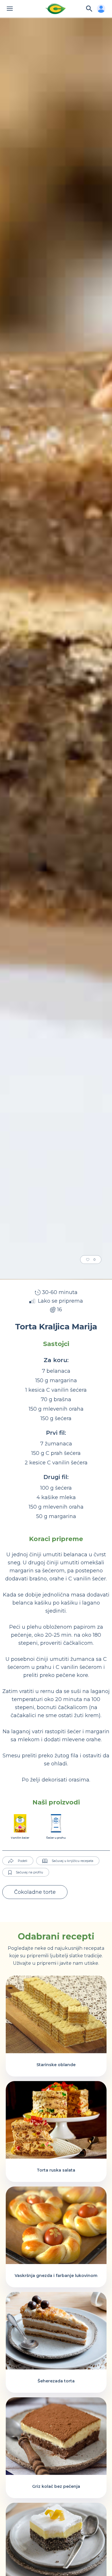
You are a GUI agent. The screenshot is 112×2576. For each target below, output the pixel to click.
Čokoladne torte (35, 1892)
